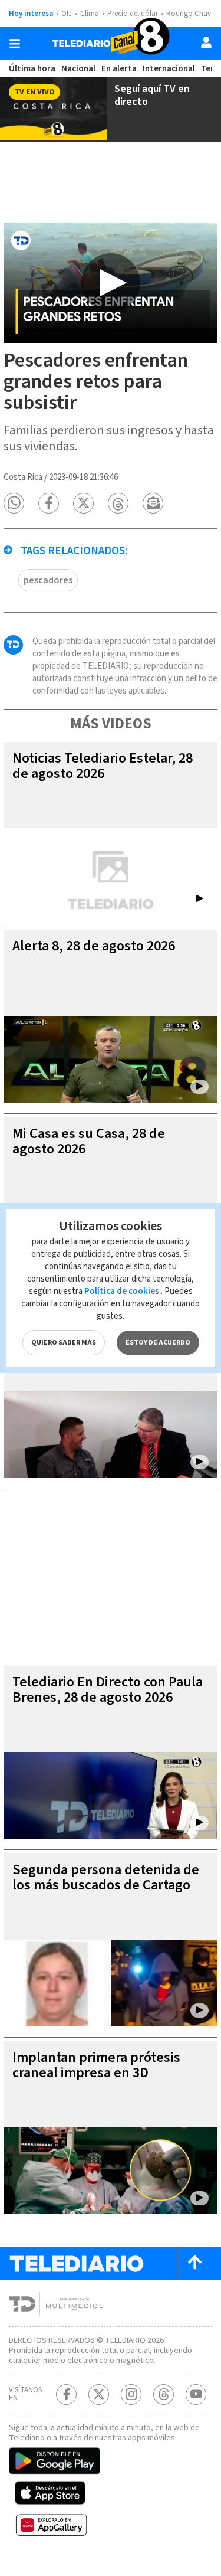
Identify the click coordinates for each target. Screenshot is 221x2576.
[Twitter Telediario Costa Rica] (99, 2394)
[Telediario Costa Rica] (111, 43)
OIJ (67, 14)
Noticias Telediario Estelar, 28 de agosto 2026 (103, 766)
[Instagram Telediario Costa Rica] (131, 2394)
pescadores (48, 580)
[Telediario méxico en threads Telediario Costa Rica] (164, 2394)
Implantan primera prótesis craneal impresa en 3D (96, 2065)
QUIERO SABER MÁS (64, 1343)
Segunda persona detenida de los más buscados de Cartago (106, 1877)
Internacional (169, 69)
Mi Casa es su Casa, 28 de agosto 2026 (89, 1141)
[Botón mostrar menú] (15, 44)
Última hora (32, 69)
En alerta (119, 69)
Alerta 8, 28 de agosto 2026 (94, 946)
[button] (14, 503)
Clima (90, 14)
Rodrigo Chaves (192, 14)
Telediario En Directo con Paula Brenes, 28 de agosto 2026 (108, 1690)
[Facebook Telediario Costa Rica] (66, 2394)
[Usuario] (206, 43)
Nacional (78, 69)
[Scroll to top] (194, 2263)
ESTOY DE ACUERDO (158, 1343)
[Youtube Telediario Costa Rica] (196, 2394)
